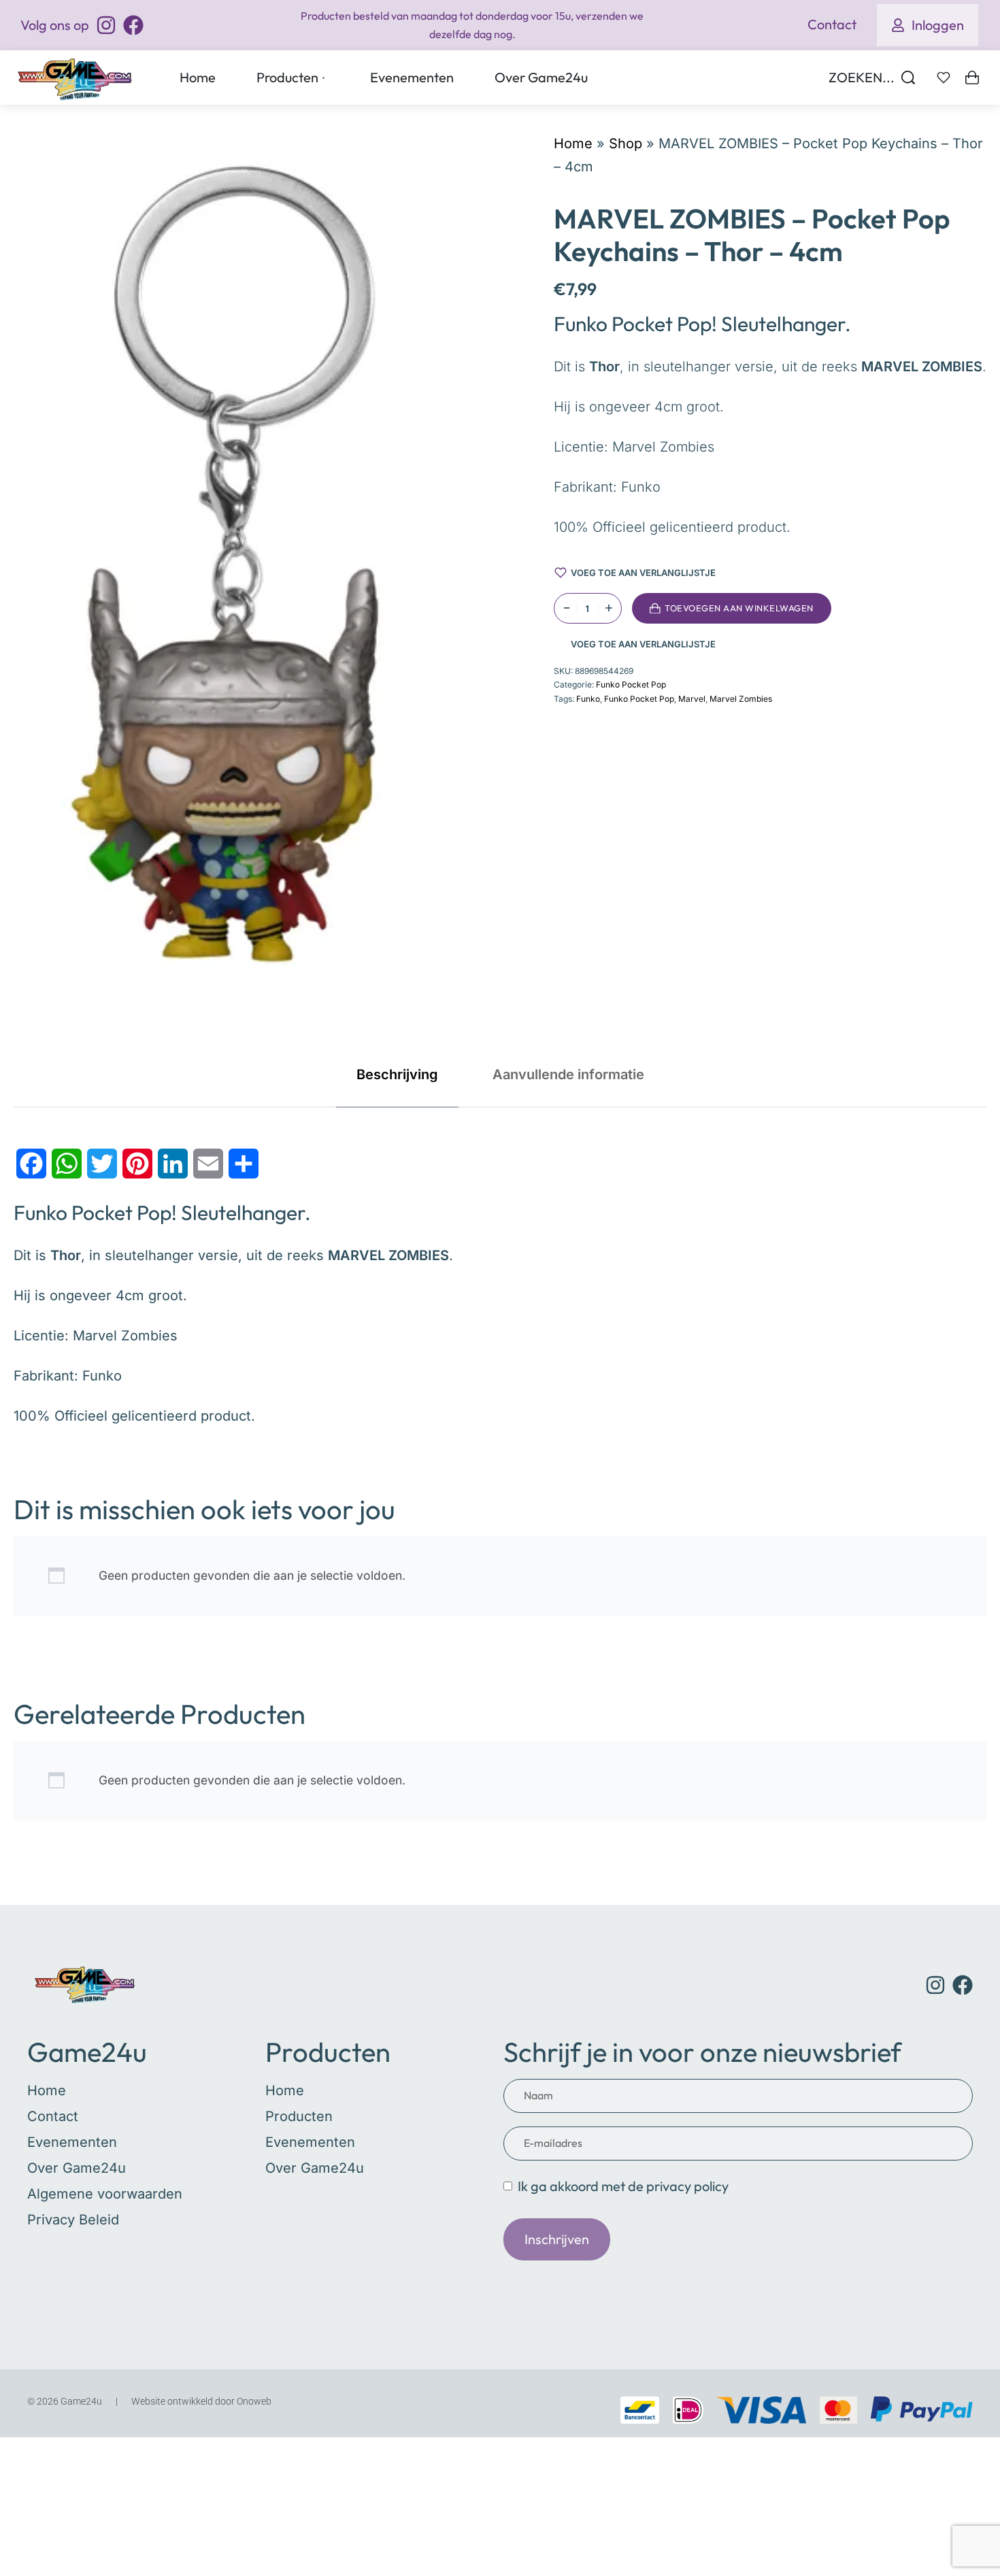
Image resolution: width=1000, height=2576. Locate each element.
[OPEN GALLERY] (246, 587)
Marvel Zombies (741, 699)
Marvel (692, 699)
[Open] (944, 78)
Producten (328, 2052)
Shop (626, 143)
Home (573, 143)
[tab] (397, 1074)
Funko (588, 699)
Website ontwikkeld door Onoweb (201, 2401)
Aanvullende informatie (568, 1074)
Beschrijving (397, 1074)
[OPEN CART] (972, 78)
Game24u (87, 2052)
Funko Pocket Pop (631, 684)
